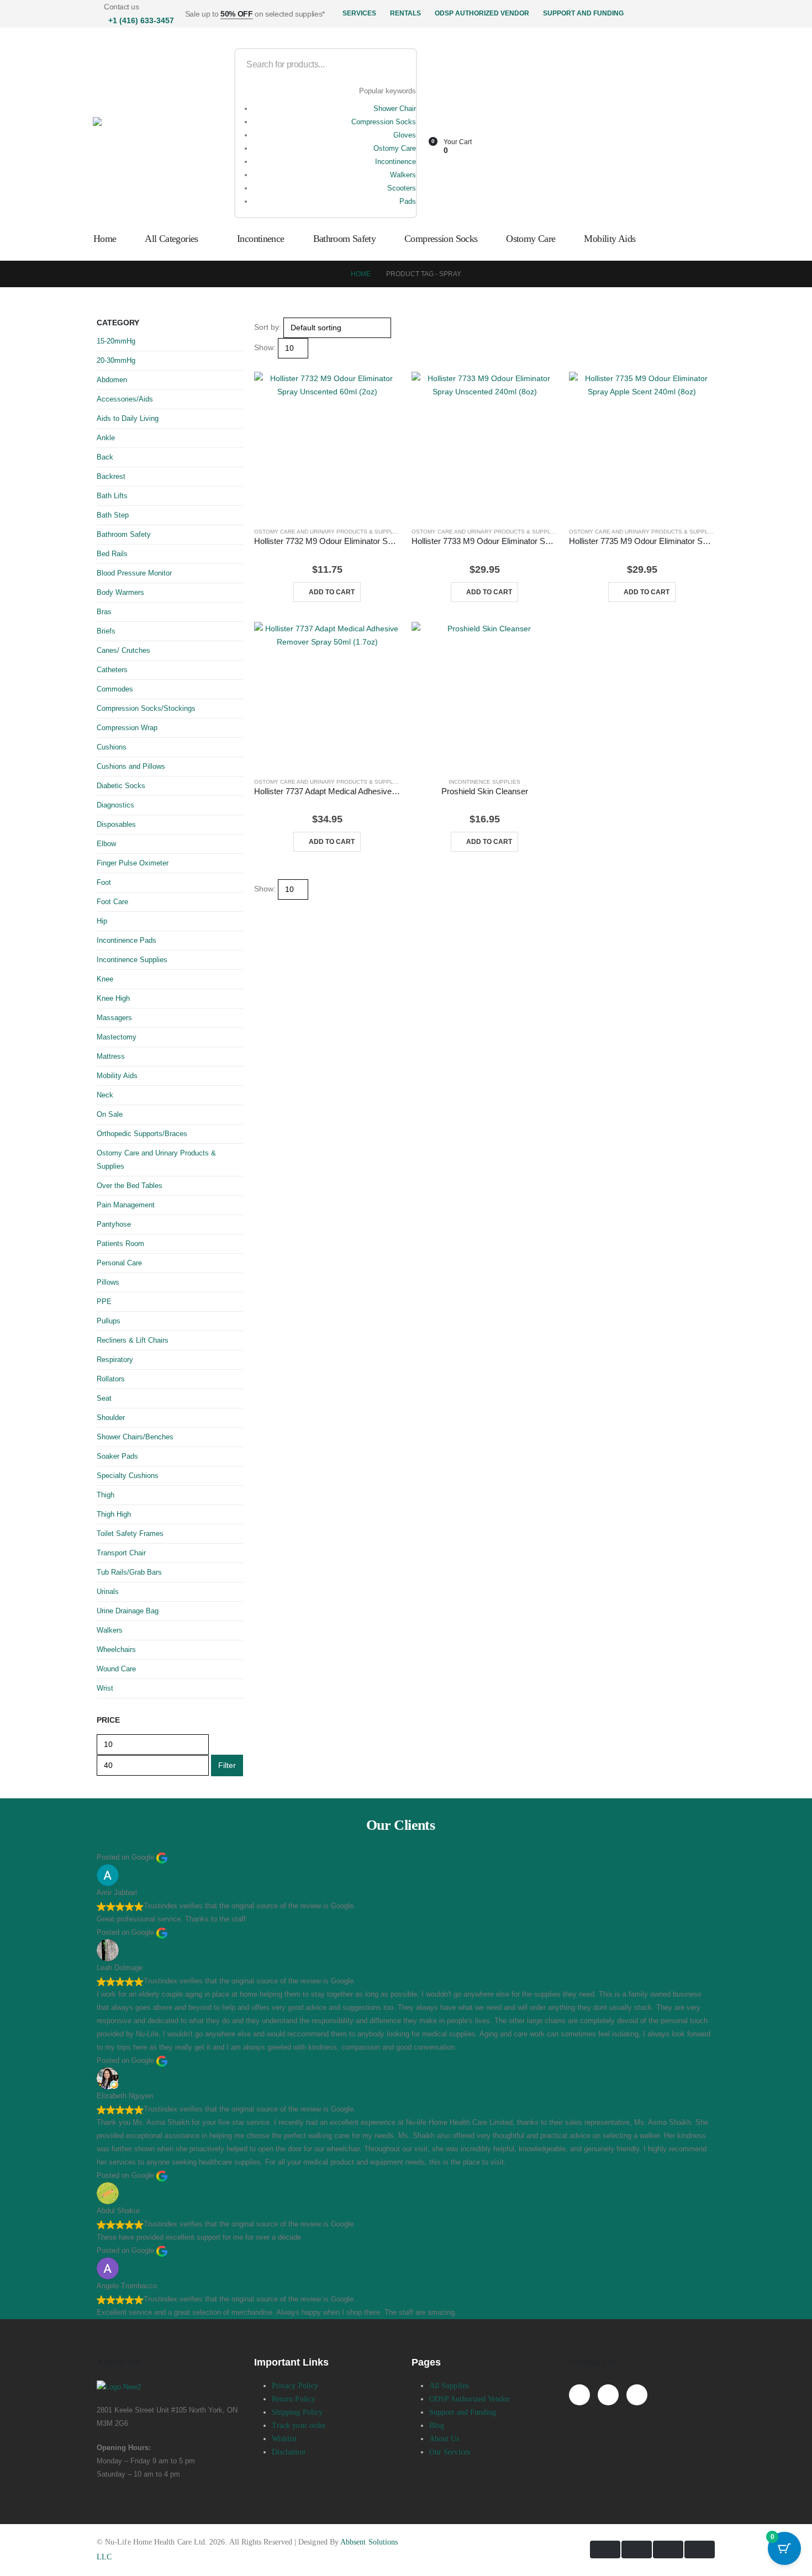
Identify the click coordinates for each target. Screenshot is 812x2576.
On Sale (110, 1114)
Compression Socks (384, 122)
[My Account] (445, 117)
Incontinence (396, 162)
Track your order (299, 2425)
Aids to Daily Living (128, 418)
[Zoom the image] (170, 2387)
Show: (265, 347)
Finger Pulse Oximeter (133, 863)
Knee (105, 979)
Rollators (111, 1379)
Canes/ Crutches (123, 650)
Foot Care (112, 902)
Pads (408, 201)
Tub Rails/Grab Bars (129, 1572)
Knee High (113, 998)
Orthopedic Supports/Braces (142, 1134)
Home (105, 239)
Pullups (109, 1321)
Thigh (106, 1495)
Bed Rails (112, 554)
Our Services (450, 2452)
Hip (102, 921)
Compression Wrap (127, 728)
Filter (227, 1765)
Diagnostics (115, 805)
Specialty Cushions (128, 1476)
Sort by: (268, 327)
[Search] (401, 65)
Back (105, 457)
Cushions (112, 747)
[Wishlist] (445, 131)
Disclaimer (289, 2452)
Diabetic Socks (121, 786)
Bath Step (113, 515)
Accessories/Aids (125, 399)
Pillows (108, 1282)
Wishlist (284, 2439)
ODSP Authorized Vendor (482, 13)
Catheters (112, 670)
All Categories (171, 239)
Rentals (405, 13)
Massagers (114, 1018)
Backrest (111, 476)
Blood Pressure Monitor (134, 573)
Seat (104, 1398)
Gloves (405, 135)
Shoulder (111, 1418)
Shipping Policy (297, 2412)
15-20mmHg (116, 341)
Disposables (116, 824)
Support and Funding (583, 13)
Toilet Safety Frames (130, 1534)
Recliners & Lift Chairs (133, 1340)
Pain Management (126, 1205)
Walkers (403, 175)
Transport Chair (121, 1553)
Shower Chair (395, 109)
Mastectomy (117, 1037)
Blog (437, 2425)
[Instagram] (637, 2395)
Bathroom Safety (345, 239)
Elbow (106, 844)
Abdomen (112, 380)
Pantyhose (114, 1224)
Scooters (402, 188)
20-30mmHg (116, 360)
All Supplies (449, 2386)
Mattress (111, 1056)
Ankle (106, 438)
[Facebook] (579, 2395)
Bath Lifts (112, 496)
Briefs (106, 631)
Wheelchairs (116, 1649)
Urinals (108, 1591)
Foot (104, 882)
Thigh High (114, 1514)
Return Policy (294, 2399)
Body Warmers (120, 592)
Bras (104, 612)
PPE (104, 1302)
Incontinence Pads (126, 940)
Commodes (115, 689)
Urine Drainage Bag (128, 1611)
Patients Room (120, 1244)
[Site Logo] (154, 133)
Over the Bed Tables (130, 1186)
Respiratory (115, 1360)
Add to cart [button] (332, 592)
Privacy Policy (295, 2386)
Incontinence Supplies (484, 782)
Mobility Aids (610, 239)
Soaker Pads (117, 1456)
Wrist (105, 1688)
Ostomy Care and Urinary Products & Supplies (328, 532)
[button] (259, 365)
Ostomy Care (395, 148)
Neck (105, 1095)
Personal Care (119, 1263)
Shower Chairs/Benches (135, 1437)
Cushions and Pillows (131, 766)
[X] (608, 2395)
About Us (444, 2439)
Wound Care (116, 1669)
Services (359, 13)
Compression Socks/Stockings (146, 708)
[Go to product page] (327, 445)
